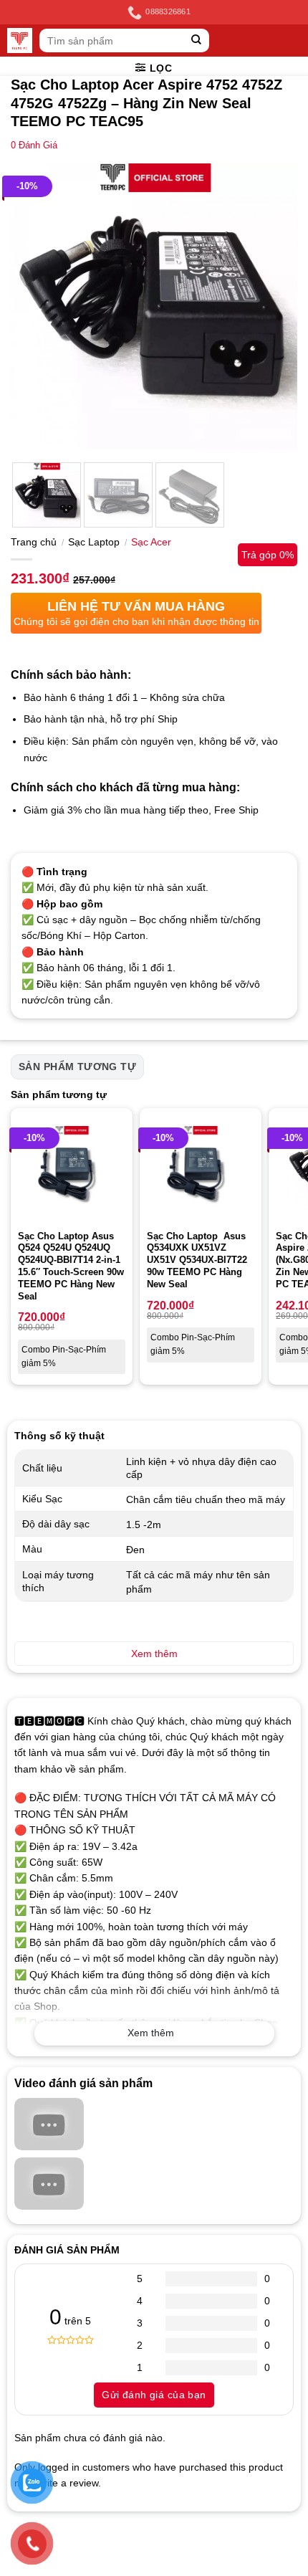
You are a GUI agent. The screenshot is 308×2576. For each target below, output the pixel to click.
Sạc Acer (151, 542)
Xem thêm (151, 2033)
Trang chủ (34, 542)
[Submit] (197, 40)
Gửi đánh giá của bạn (154, 2395)
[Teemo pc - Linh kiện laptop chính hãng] (20, 40)
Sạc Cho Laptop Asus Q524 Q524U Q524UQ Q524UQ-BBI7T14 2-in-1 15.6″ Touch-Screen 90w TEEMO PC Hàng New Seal (71, 1266)
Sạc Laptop (94, 542)
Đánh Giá (34, 146)
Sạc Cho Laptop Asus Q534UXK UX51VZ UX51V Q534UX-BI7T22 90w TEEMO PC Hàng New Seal (197, 1260)
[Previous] (34, 307)
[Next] (274, 307)
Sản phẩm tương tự (77, 1067)
